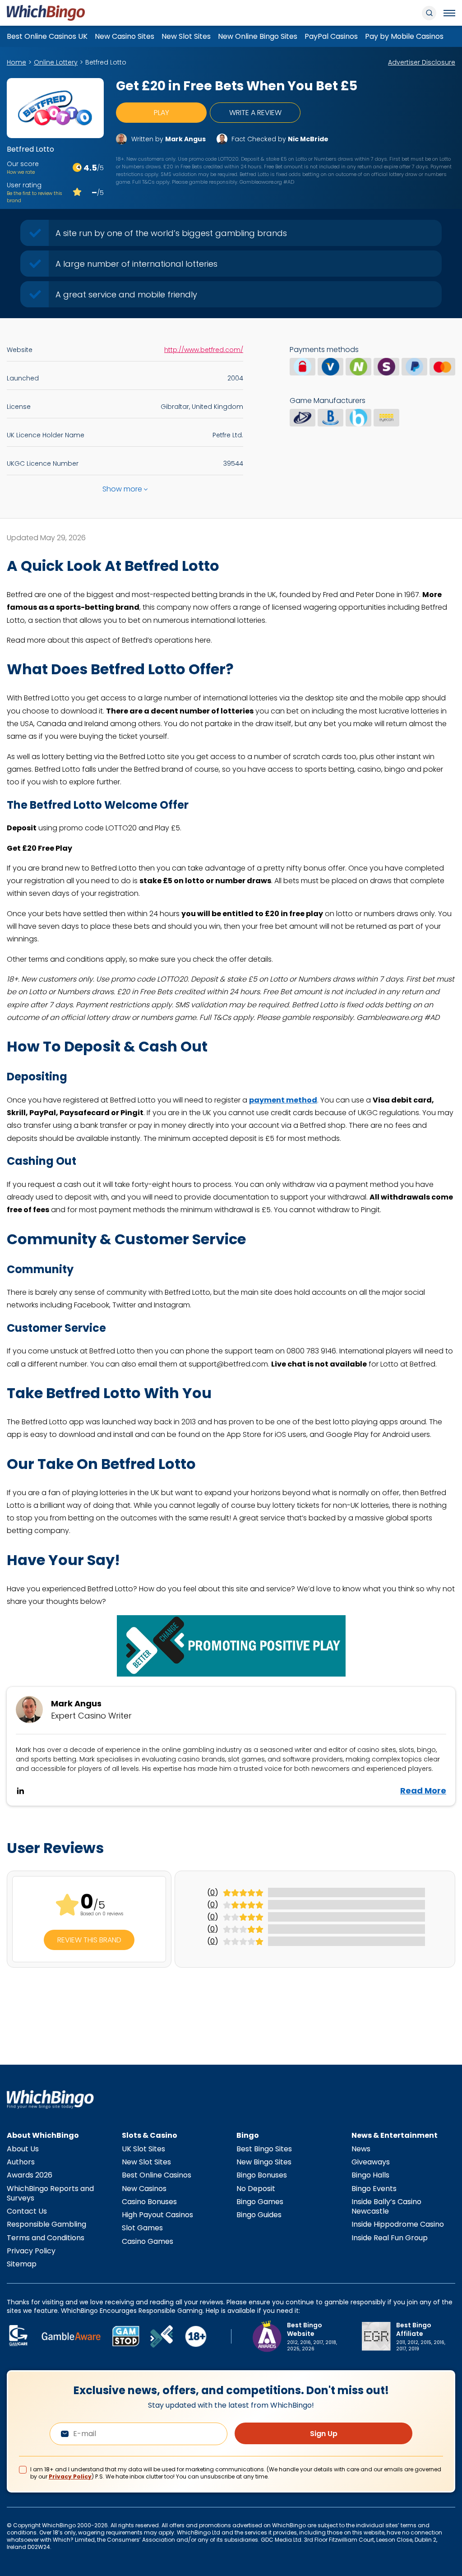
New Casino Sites (125, 36)
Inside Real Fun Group (390, 2238)
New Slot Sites (186, 36)
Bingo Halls (370, 2175)
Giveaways (371, 2162)
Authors (21, 2162)
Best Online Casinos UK (47, 36)
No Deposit (256, 2189)
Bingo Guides (259, 2215)
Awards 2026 (30, 2175)
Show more (122, 489)
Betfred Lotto (106, 62)
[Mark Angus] (121, 139)
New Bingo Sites (264, 2162)
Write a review (255, 113)
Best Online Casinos (157, 2175)
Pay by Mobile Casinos (404, 36)
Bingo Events (374, 2189)
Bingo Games (260, 2202)
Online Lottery (56, 62)
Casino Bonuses (149, 2202)
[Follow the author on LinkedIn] (20, 1791)
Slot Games (142, 2228)
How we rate (21, 172)
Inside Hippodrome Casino (398, 2224)
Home (16, 62)
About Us (23, 2149)
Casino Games (148, 2241)
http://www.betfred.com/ (204, 350)
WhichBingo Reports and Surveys (50, 2193)
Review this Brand (89, 1940)
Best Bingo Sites (264, 2149)
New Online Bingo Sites (258, 36)
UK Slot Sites (143, 2149)
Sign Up (324, 2434)
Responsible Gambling (46, 2224)
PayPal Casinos (331, 36)
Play (162, 113)
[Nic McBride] (222, 139)
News (361, 2149)
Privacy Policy (31, 2251)
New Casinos (144, 2189)
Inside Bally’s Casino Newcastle (386, 2206)
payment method (283, 1100)
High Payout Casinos (157, 2215)
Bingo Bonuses (262, 2175)
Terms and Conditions (46, 2238)
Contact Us (27, 2211)
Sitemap (22, 2264)
